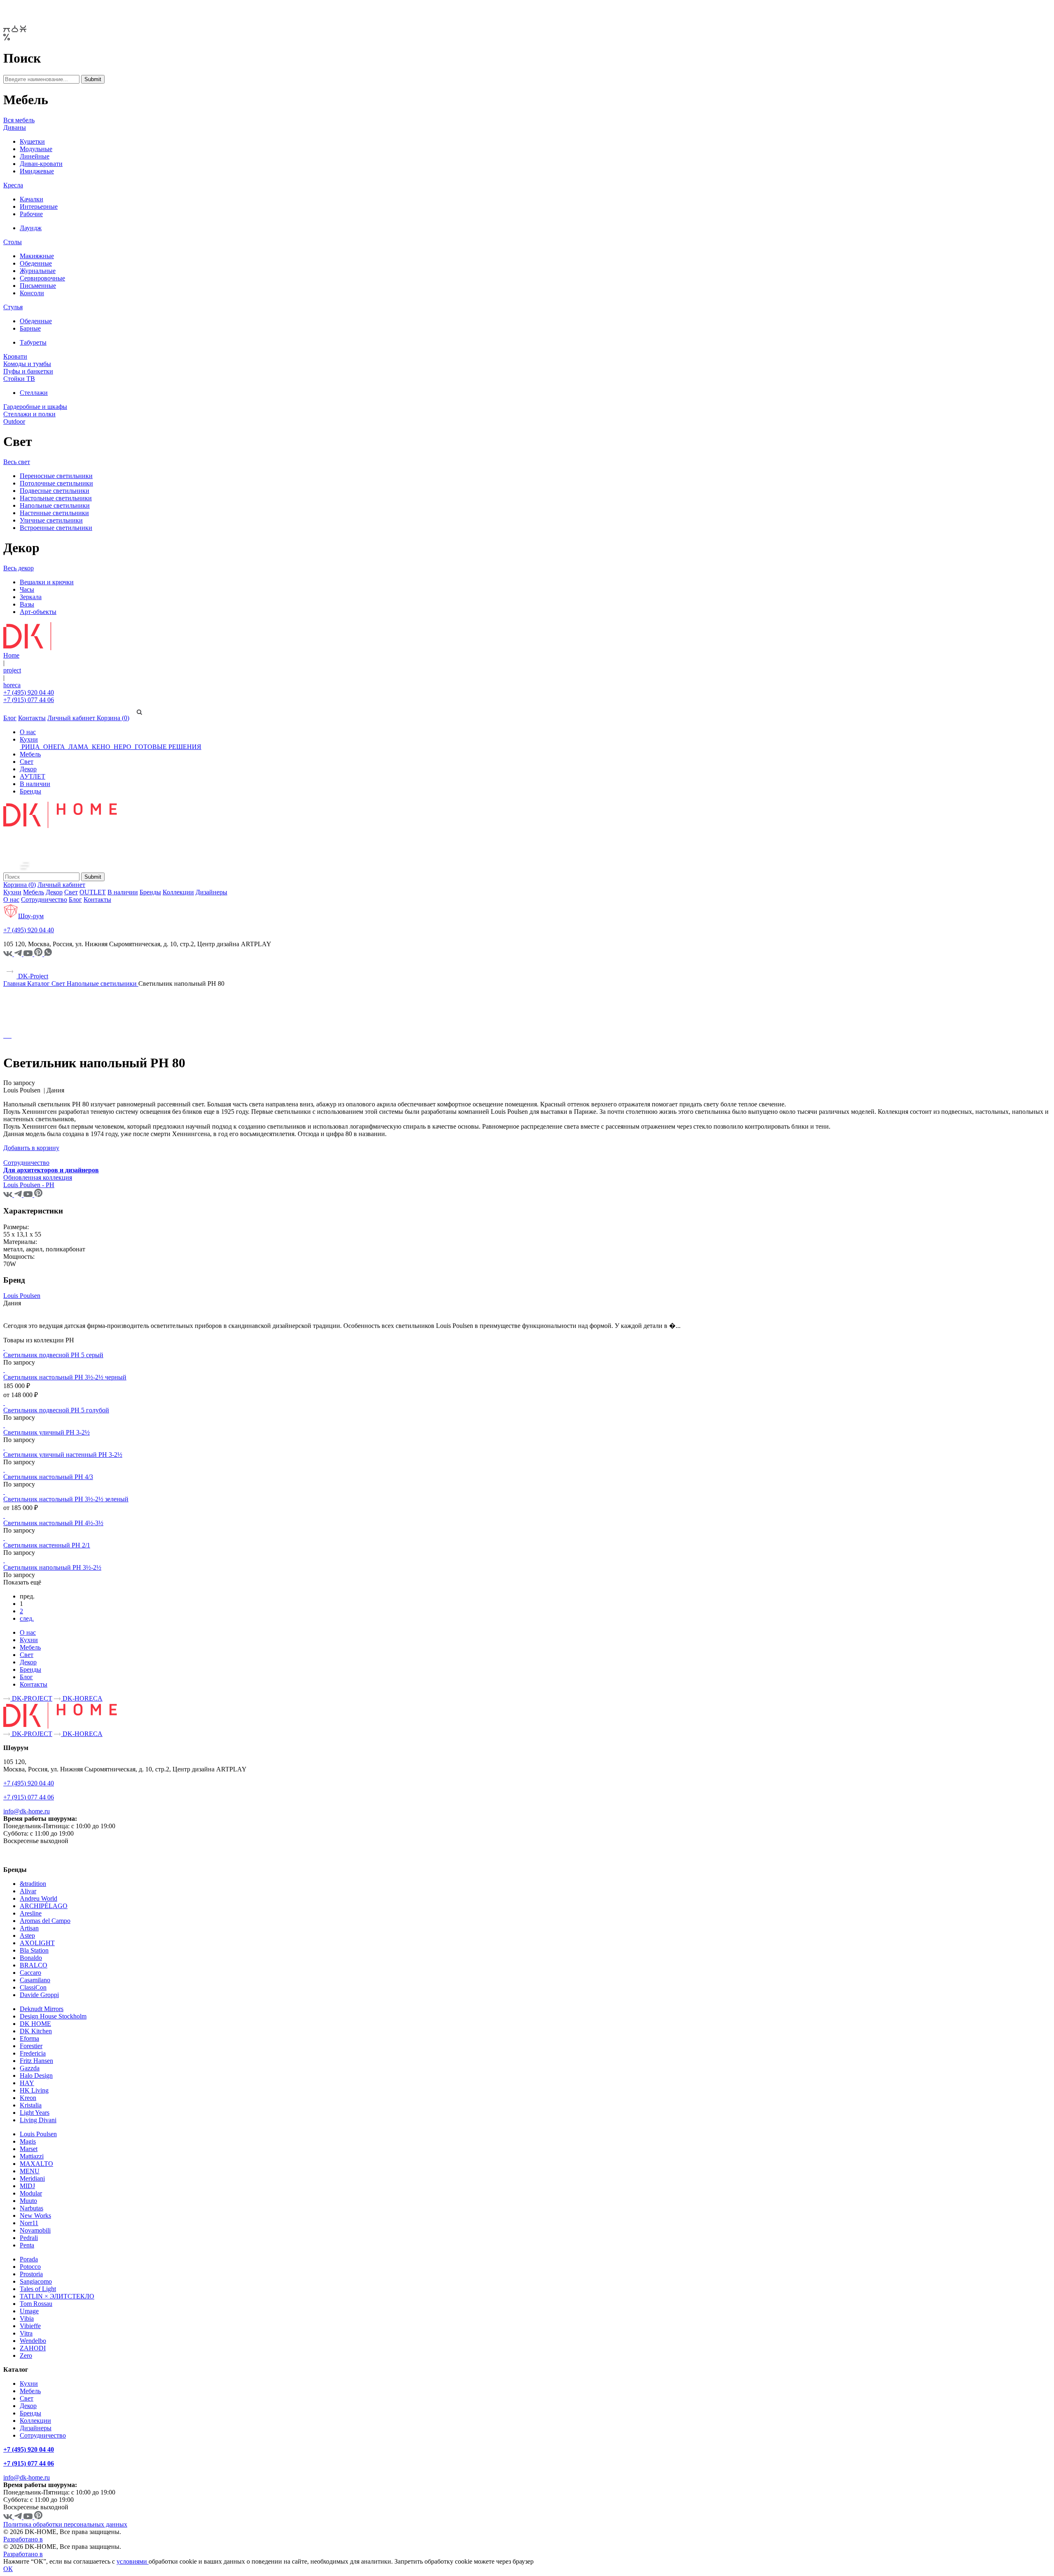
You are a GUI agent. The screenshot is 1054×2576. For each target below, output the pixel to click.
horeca (12, 685)
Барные (30, 328)
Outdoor (14, 421)
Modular (31, 2193)
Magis (28, 2141)
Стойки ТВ (19, 379)
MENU (30, 2171)
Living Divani (38, 2120)
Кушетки (32, 141)
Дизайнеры (211, 892)
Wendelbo (33, 2341)
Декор (28, 769)
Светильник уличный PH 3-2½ (47, 1432)
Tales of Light (38, 2289)
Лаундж (31, 228)
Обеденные (36, 263)
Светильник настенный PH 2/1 (47, 1545)
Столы (13, 242)
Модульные (36, 149)
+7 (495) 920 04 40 (29, 692)
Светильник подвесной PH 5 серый (53, 1355)
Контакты (32, 718)
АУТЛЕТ (33, 776)
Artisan (29, 1928)
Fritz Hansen (36, 2061)
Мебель (30, 754)
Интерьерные (39, 206)
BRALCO (34, 1965)
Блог (10, 718)
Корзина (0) (113, 718)
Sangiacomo (36, 2281)
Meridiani (32, 2178)
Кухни (29, 739)
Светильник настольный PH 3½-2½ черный (65, 1377)
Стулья (13, 307)
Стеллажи (34, 393)
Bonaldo (31, 1958)
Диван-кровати (41, 164)
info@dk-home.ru (27, 1811)
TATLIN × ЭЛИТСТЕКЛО (57, 2296)
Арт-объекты (38, 612)
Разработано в (23, 2539)
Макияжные (37, 256)
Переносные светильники (56, 476)
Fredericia (33, 2053)
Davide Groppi (39, 1995)
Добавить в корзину (31, 1148)
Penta (27, 2245)
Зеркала (31, 597)
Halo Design (36, 2075)
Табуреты (33, 342)
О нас (28, 732)
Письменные (38, 286)
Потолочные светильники (56, 483)
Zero (26, 2355)
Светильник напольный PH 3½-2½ (52, 1567)
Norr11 (29, 2223)
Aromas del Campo (45, 1921)
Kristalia (31, 2105)
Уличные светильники (51, 520)
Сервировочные (42, 278)
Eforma (29, 2038)
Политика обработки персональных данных (65, 2524)
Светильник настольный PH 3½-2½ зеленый (66, 1499)
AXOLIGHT (37, 1943)
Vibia (27, 2318)
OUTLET (93, 892)
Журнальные (38, 271)
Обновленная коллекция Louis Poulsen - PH (38, 1181)
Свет (27, 762)
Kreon (28, 2098)
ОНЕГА (54, 747)
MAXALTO (36, 2164)
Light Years (35, 2113)
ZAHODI (33, 2348)
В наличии (35, 784)
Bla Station (34, 1950)
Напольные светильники (55, 505)
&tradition (33, 1884)
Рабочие (31, 214)
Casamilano (35, 1980)
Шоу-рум (31, 916)
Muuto (28, 2201)
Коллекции (178, 892)
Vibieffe (30, 2326)
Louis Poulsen (22, 1296)
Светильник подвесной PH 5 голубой (56, 1410)
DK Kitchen (36, 2031)
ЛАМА (78, 747)
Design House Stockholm (53, 2016)
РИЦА (31, 747)
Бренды (30, 791)
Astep (27, 1935)
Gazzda (30, 2068)
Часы (27, 589)
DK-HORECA (82, 1698)
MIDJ (27, 2186)
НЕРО (122, 747)
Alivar (28, 1891)
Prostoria (31, 2274)
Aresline (31, 1913)
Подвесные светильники (55, 491)
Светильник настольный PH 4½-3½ (53, 1523)
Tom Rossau (36, 2304)
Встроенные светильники (56, 528)
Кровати (15, 356)
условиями (133, 2561)
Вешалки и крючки (47, 582)
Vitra (26, 2333)
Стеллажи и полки (29, 414)
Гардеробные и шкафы (35, 407)
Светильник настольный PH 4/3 (48, 1477)
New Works (35, 2215)
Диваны (15, 127)
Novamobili (35, 2230)
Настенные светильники (54, 513)
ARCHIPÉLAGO (44, 1906)
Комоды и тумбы (27, 364)
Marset (29, 2149)
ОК (8, 2569)
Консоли (32, 293)
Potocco (30, 2267)
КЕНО (101, 747)
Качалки (31, 199)
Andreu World (38, 1898)
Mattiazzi (32, 2156)
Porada (29, 2259)
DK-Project (32, 976)
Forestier (31, 2046)
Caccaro (30, 1973)
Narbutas (31, 2208)
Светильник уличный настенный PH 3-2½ (63, 1455)
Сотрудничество (44, 899)
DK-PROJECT (31, 1698)
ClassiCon (33, 1987)
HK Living (34, 2090)
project (12, 670)
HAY (27, 2083)
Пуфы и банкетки (28, 371)
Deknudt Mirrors (42, 2009)
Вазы (27, 604)
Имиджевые (37, 171)
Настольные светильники (56, 498)
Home (11, 655)
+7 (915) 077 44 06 (29, 700)
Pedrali (29, 2238)
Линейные (35, 156)
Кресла (13, 185)
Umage (29, 2311)
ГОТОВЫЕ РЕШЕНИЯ (167, 747)
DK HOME (35, 2024)
